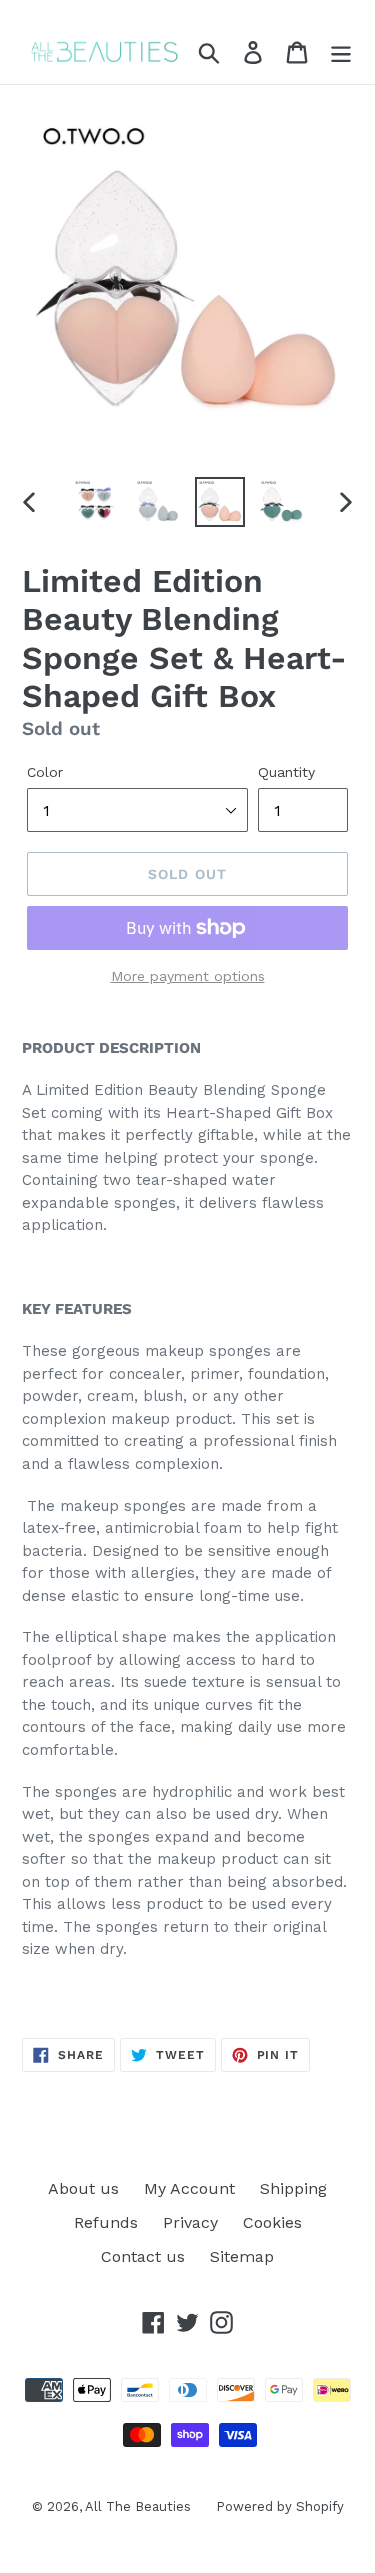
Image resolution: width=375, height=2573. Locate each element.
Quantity (286, 772)
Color (45, 772)
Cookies (272, 2222)
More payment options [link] (188, 976)
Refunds (106, 2222)
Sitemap (242, 2256)
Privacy (190, 2222)
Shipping (293, 2188)
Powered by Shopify (280, 2506)
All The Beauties (138, 2506)
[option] (96, 502)
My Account (189, 2188)
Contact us (143, 2256)
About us (83, 2188)
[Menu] (341, 52)
